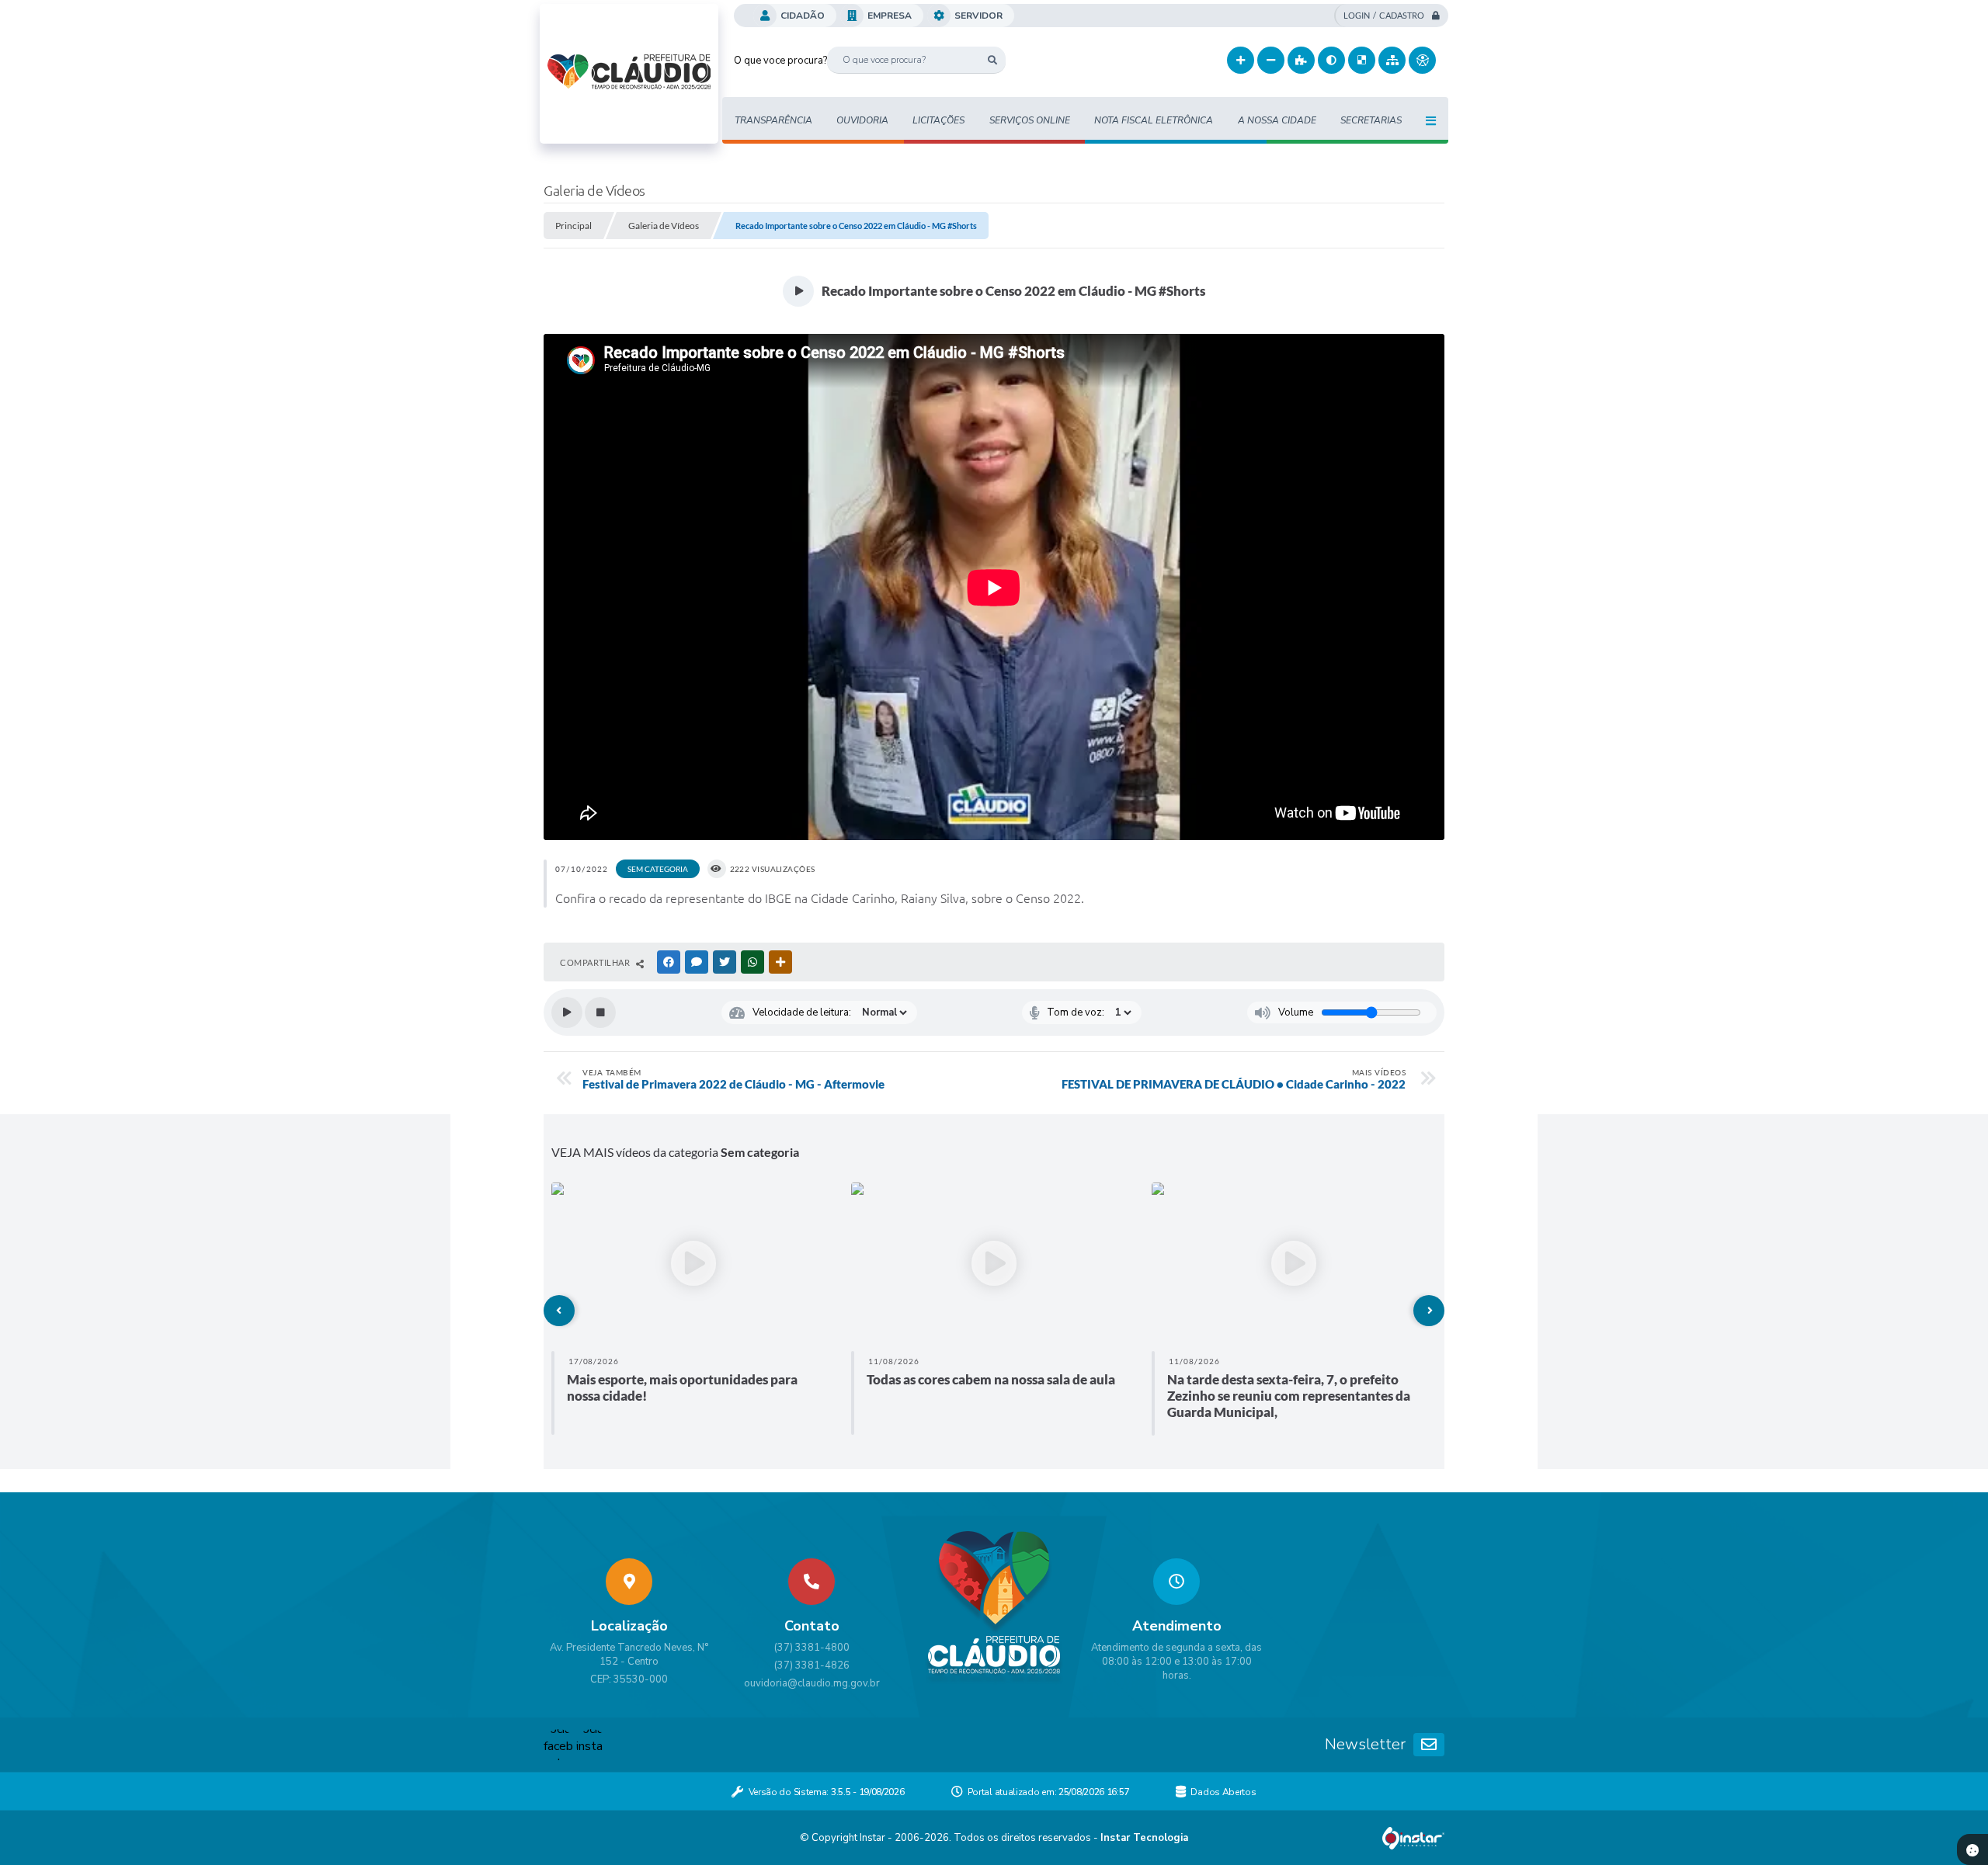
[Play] (567, 1012)
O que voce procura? (780, 61)
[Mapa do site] (1392, 60)
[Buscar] (992, 60)
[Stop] (600, 1012)
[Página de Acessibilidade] (1422, 60)
